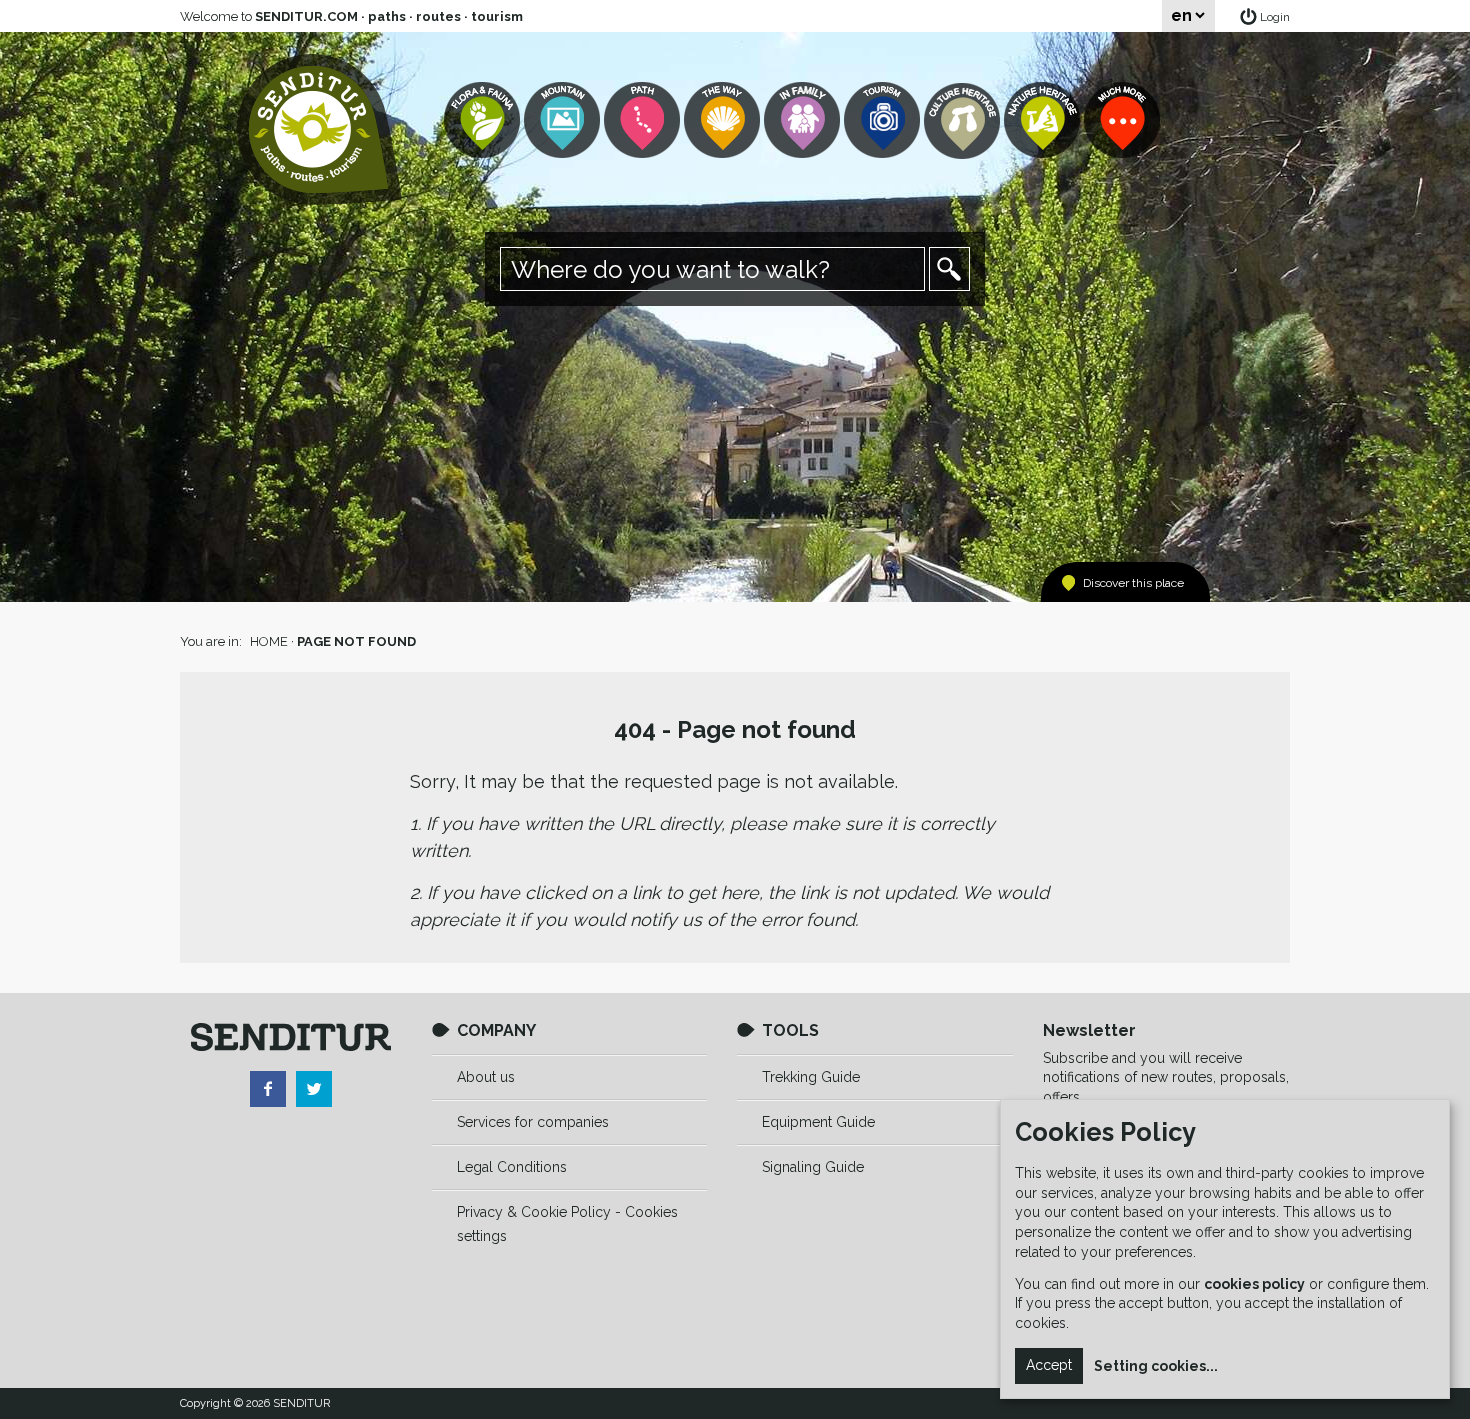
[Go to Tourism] (884, 120)
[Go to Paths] (644, 120)
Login (1275, 17)
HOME (269, 641)
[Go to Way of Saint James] (724, 120)
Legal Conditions (512, 1167)
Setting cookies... (1156, 1366)
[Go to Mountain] (564, 120)
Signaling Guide (813, 1167)
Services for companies (533, 1122)
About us (486, 1077)
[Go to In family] (804, 120)
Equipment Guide (818, 1122)
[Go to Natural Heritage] (1044, 120)
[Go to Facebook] (268, 1089)
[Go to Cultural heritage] (964, 120)
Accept (1049, 1365)
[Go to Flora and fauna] (484, 120)
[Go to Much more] (1124, 120)
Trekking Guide (811, 1077)
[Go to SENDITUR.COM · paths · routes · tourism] (319, 129)
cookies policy (1254, 1284)
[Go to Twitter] (314, 1089)
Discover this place (1133, 583)
